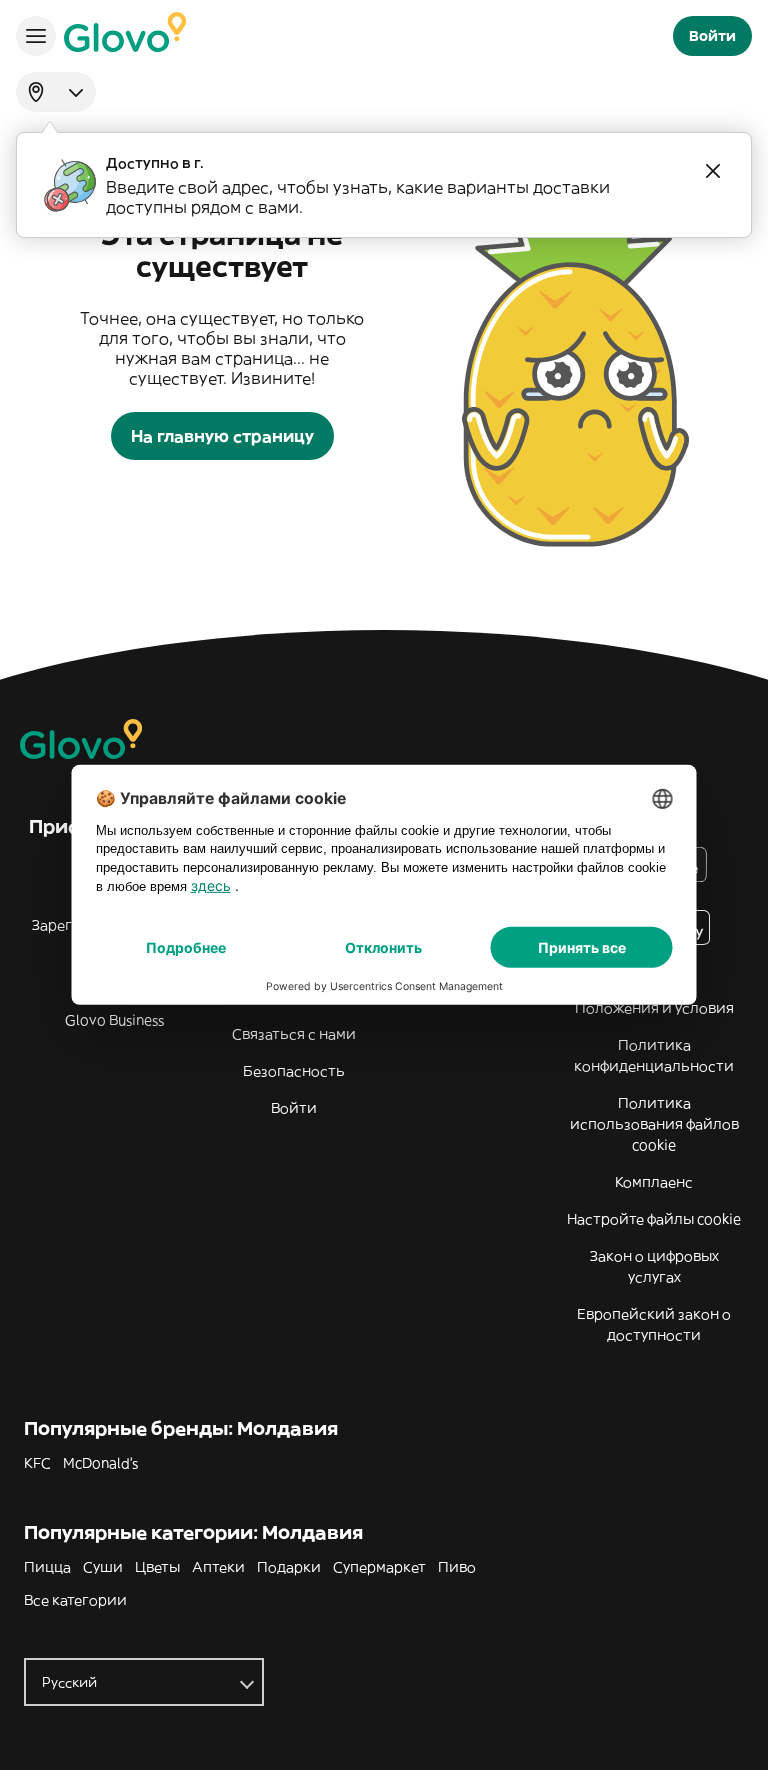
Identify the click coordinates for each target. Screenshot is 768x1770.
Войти (294, 1108)
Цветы (157, 1567)
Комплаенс (654, 1182)
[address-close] (713, 171)
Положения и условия (654, 1008)
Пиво (457, 1567)
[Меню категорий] (36, 36)
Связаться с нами (294, 1034)
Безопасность (294, 1071)
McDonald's (100, 1463)
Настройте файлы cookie (654, 1219)
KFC (37, 1463)
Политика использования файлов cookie (654, 1124)
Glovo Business (114, 1020)
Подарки (289, 1567)
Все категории (75, 1600)
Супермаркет (379, 1567)
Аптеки (218, 1567)
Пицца (47, 1567)
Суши (103, 1567)
